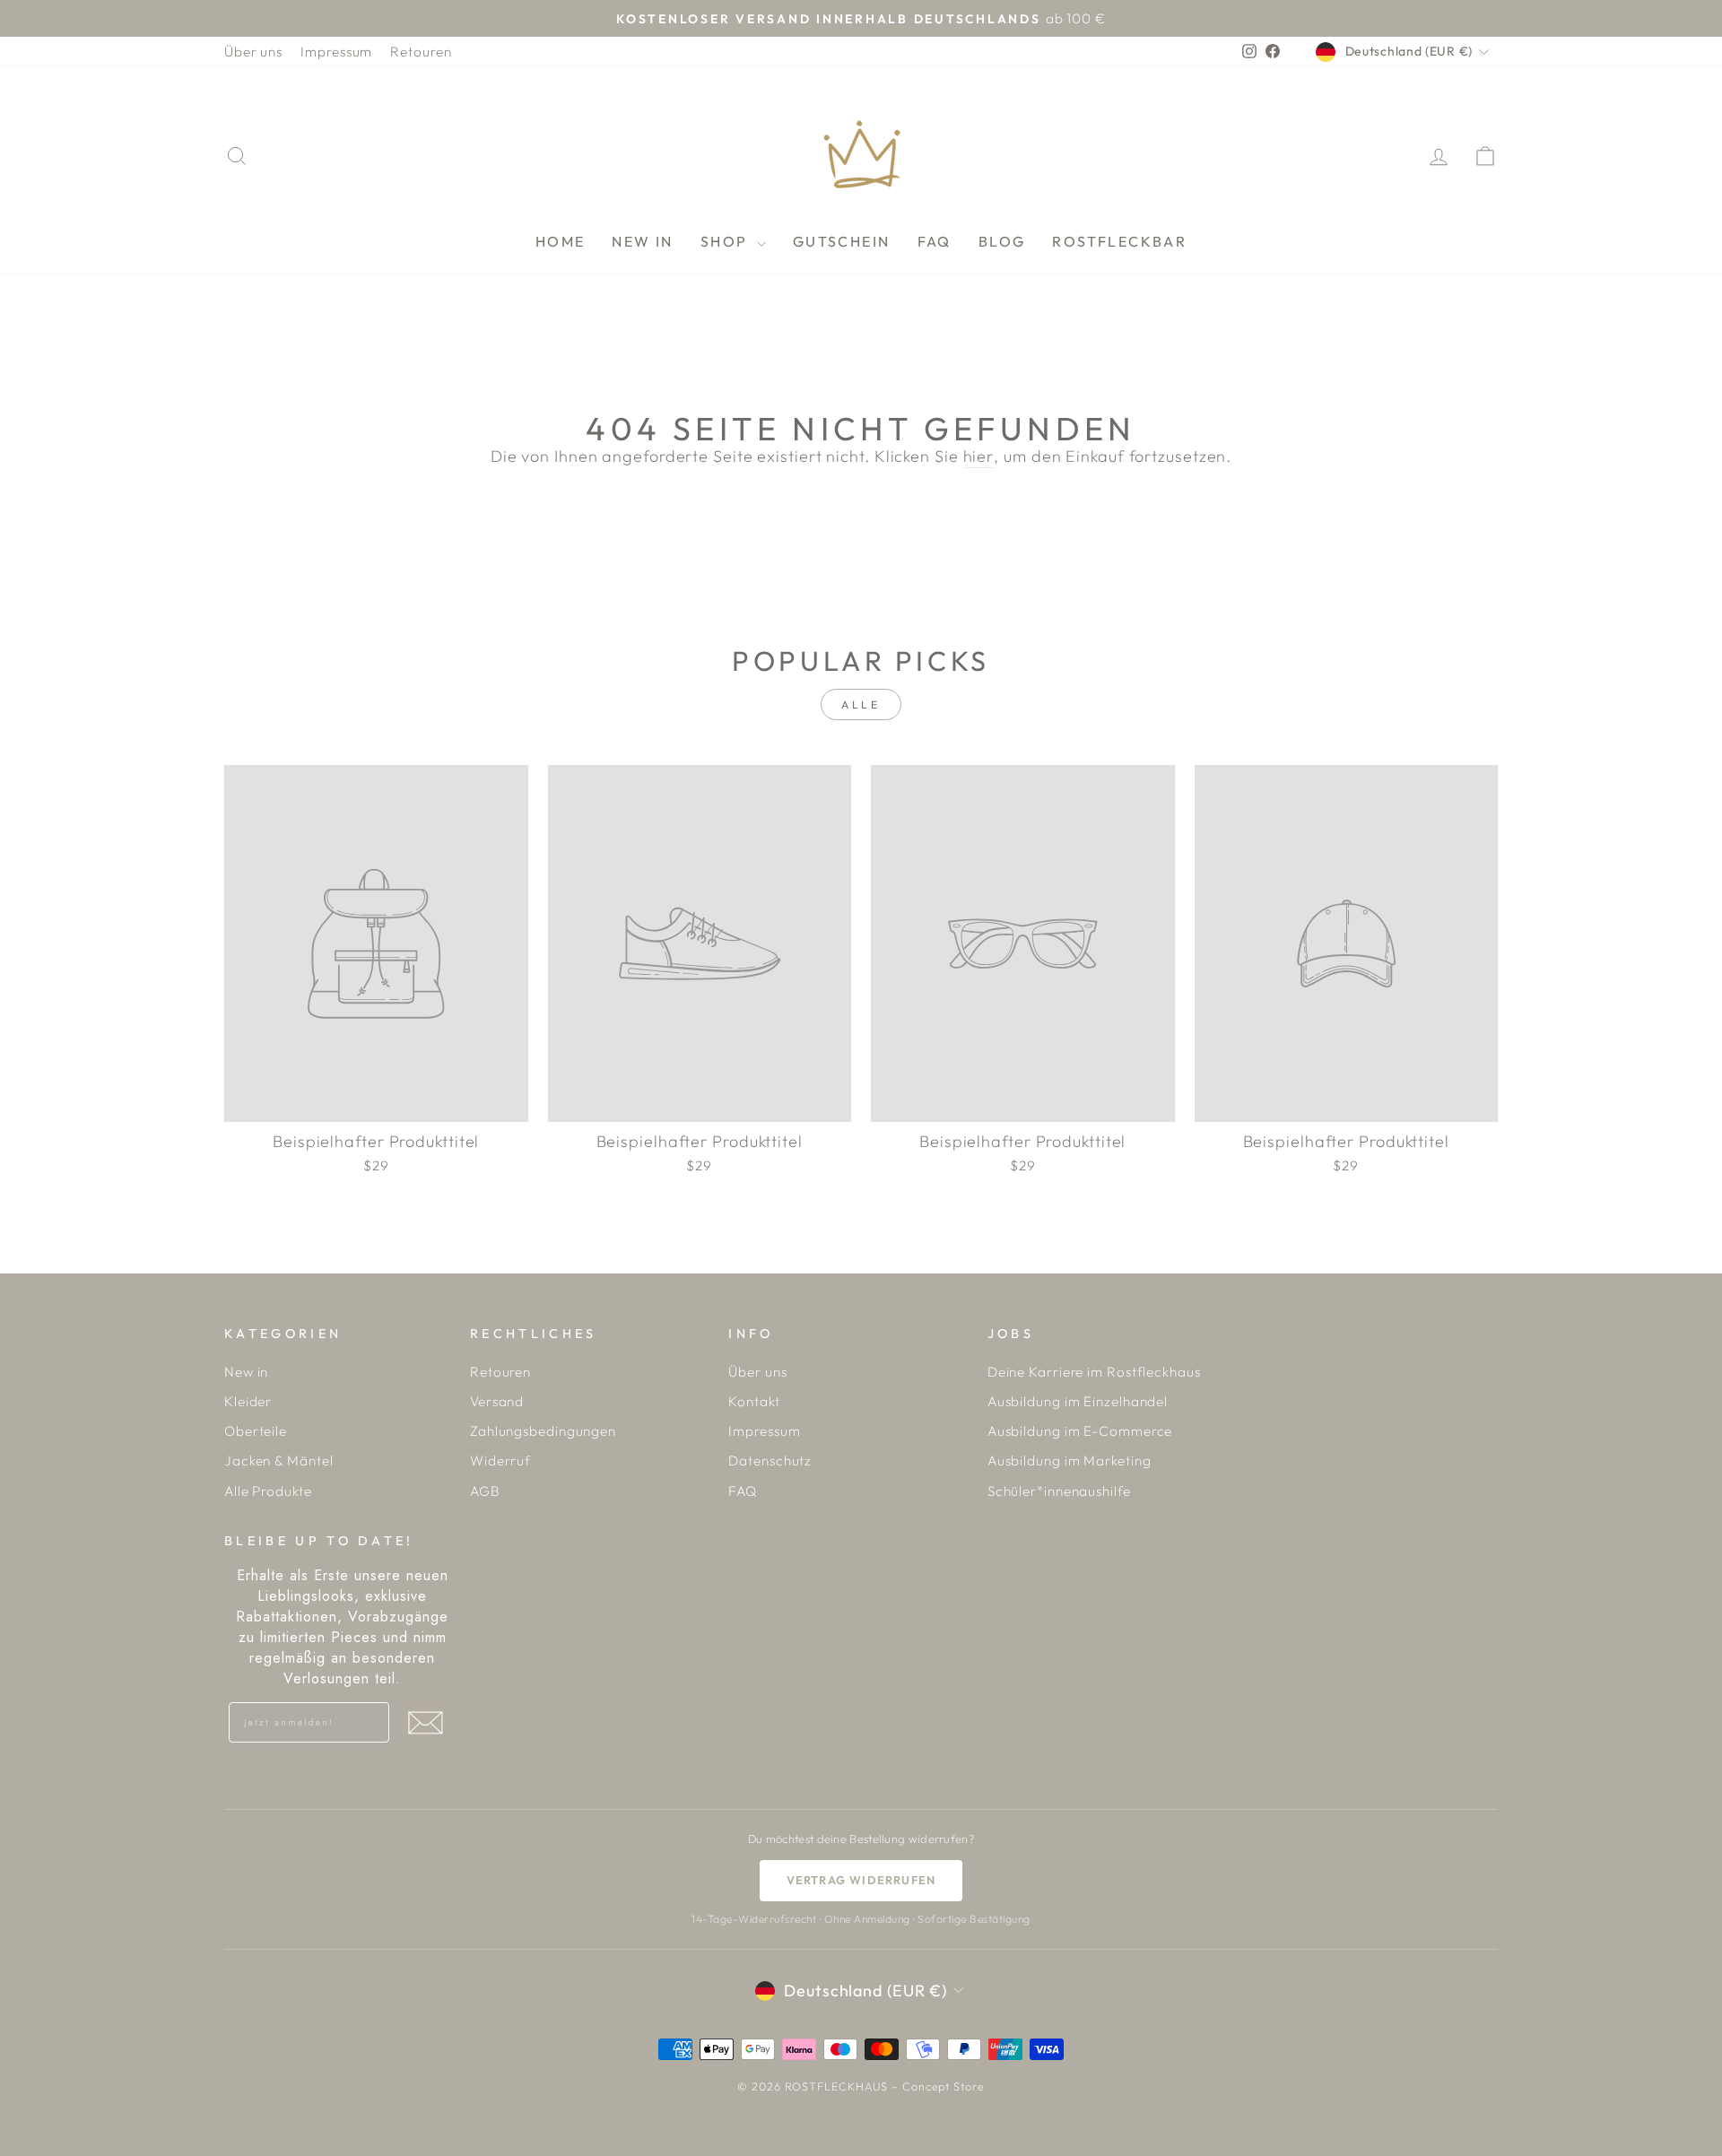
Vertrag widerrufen (861, 1880)
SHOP (726, 241)
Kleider (248, 1401)
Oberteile (256, 1431)
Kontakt (754, 1401)
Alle (861, 704)
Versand (497, 1401)
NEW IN (642, 241)
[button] (425, 1723)
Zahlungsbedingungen (543, 1431)
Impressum (336, 52)
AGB (485, 1491)
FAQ (935, 241)
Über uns (253, 52)
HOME (561, 241)
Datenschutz (770, 1461)
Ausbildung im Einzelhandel (1078, 1401)
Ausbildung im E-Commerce (1080, 1431)
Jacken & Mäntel (279, 1461)
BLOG (1002, 241)
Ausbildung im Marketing (1070, 1461)
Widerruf (500, 1461)
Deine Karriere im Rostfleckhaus (1094, 1372)
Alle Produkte (268, 1491)
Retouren (421, 52)
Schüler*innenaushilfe (1059, 1491)
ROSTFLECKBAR (1119, 241)
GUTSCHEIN (842, 241)
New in (246, 1372)
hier (979, 456)
